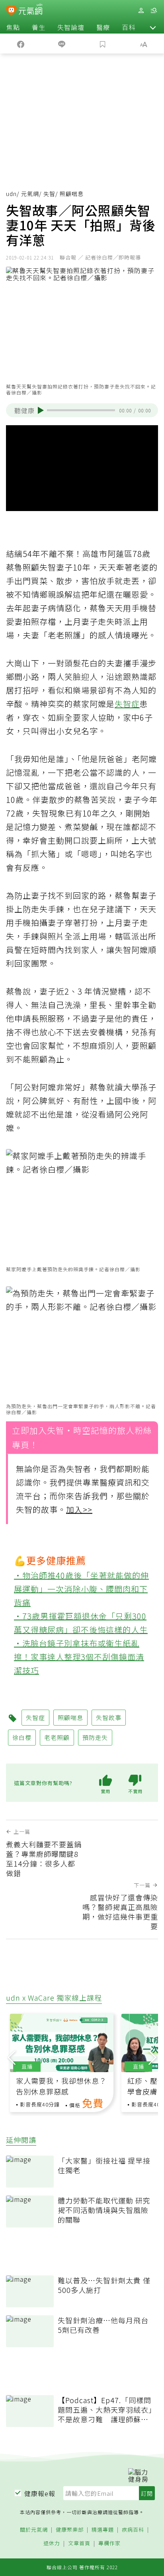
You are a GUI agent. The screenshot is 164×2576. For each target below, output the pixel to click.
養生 (39, 27)
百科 (129, 27)
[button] (153, 27)
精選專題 (103, 2530)
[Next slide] (152, 2056)
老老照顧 (57, 1737)
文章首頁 (79, 2543)
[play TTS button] (41, 410)
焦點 (13, 27)
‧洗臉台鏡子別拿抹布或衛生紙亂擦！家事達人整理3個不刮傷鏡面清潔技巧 (79, 1656)
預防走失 (95, 1737)
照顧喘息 (70, 1717)
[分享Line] (61, 44)
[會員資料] (141, 11)
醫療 (103, 27)
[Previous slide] (12, 2056)
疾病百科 (133, 2530)
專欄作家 (109, 2543)
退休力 (52, 2543)
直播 (27, 2066)
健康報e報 (40, 2493)
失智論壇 (71, 27)
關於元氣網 (34, 2530)
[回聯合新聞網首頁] (11, 11)
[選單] (154, 11)
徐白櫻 (22, 1737)
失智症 (127, 704)
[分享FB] (20, 44)
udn (11, 194)
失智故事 (109, 1717)
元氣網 (30, 194)
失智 (49, 194)
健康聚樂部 (70, 2530)
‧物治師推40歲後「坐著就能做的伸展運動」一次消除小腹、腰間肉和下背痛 (81, 1588)
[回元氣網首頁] (30, 10)
